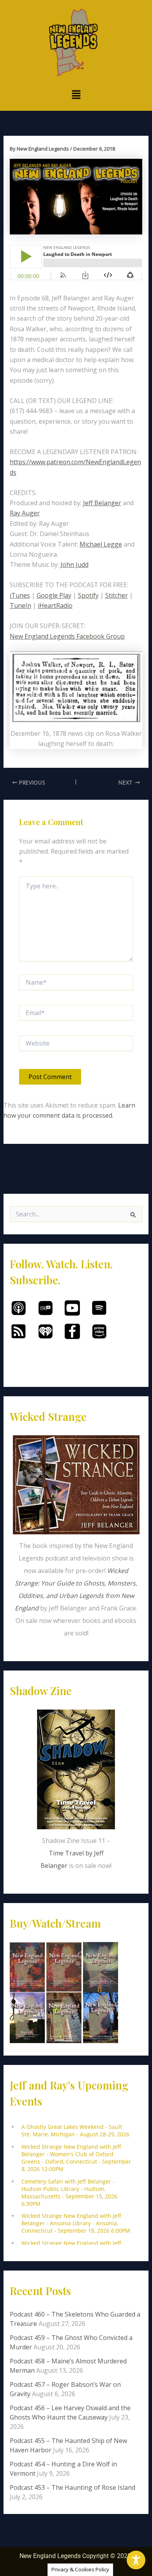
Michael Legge (101, 544)
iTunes (20, 595)
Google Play (54, 595)
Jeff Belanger (102, 503)
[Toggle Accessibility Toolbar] (136, 2560)
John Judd (74, 565)
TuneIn (20, 605)
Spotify (88, 595)
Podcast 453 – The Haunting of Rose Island (72, 2487)
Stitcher (117, 595)
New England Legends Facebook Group (67, 636)
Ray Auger (25, 513)
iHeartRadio (55, 605)
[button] (76, 95)
